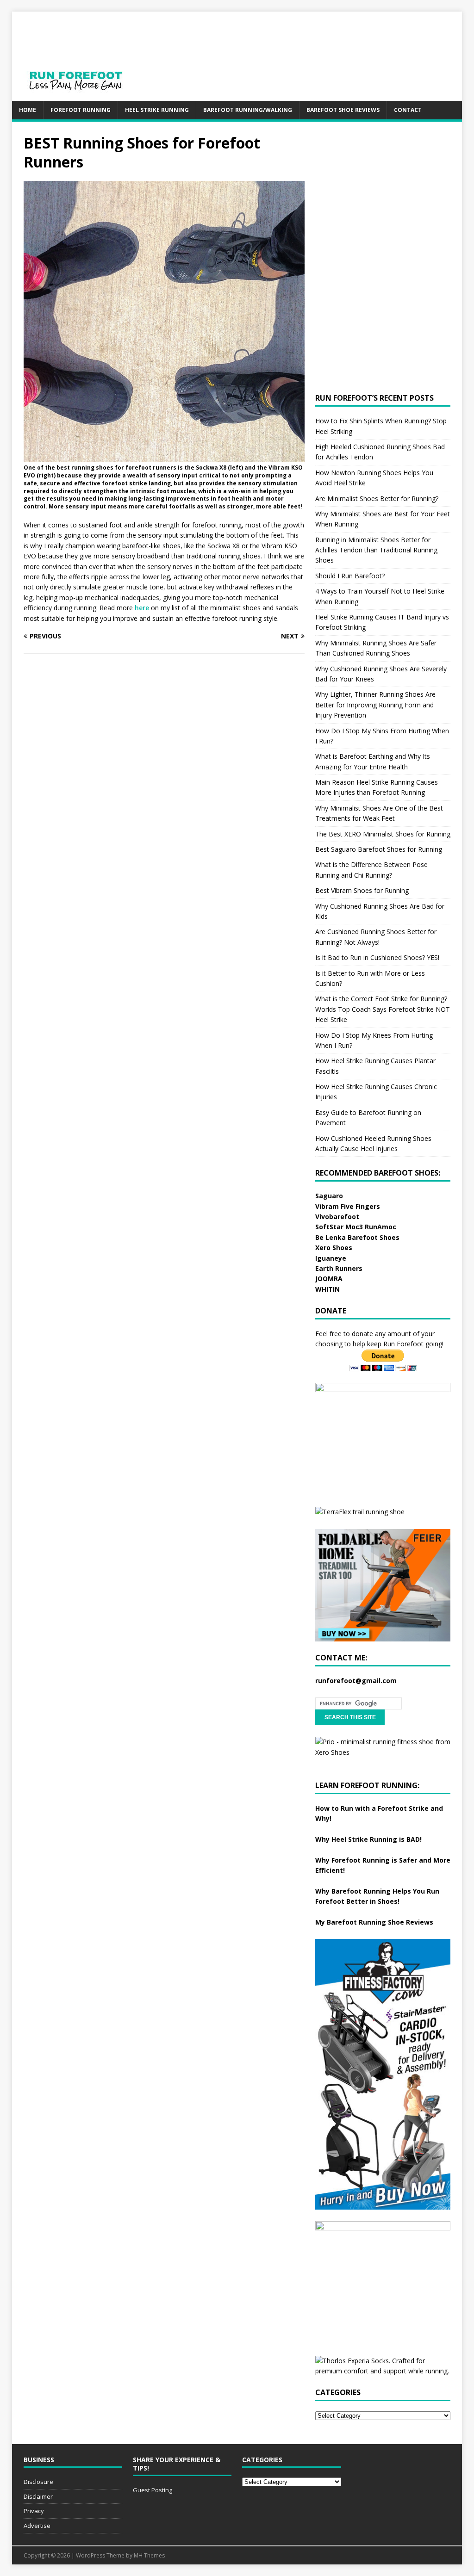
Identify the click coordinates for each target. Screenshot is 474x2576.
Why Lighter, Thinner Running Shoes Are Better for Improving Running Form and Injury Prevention (375, 705)
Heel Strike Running (157, 110)
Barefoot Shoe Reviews (343, 110)
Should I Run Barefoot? (350, 576)
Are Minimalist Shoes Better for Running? (377, 498)
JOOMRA (329, 1279)
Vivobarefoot (337, 1217)
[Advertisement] (293, 32)
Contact (408, 110)
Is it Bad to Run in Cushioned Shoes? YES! (377, 957)
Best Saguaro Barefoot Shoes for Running (379, 849)
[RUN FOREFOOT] (85, 96)
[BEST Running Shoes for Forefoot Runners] (164, 456)
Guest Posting (153, 2490)
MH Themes (149, 2555)
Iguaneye (331, 1258)
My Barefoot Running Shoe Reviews (374, 1922)
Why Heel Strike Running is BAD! (368, 1839)
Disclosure (38, 2482)
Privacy (34, 2511)
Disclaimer (38, 2496)
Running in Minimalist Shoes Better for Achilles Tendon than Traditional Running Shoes (376, 550)
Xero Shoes (334, 1248)
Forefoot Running (81, 110)
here (142, 608)
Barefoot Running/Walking (248, 110)
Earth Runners (339, 1268)
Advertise (37, 2526)
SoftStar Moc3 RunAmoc (356, 1227)
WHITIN (327, 1289)
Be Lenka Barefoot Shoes (357, 1237)
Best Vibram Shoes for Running (362, 890)
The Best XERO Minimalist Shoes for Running (383, 834)
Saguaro (329, 1196)
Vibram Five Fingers (348, 1206)
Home (28, 110)
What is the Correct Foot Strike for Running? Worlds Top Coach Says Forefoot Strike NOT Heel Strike (383, 1009)
